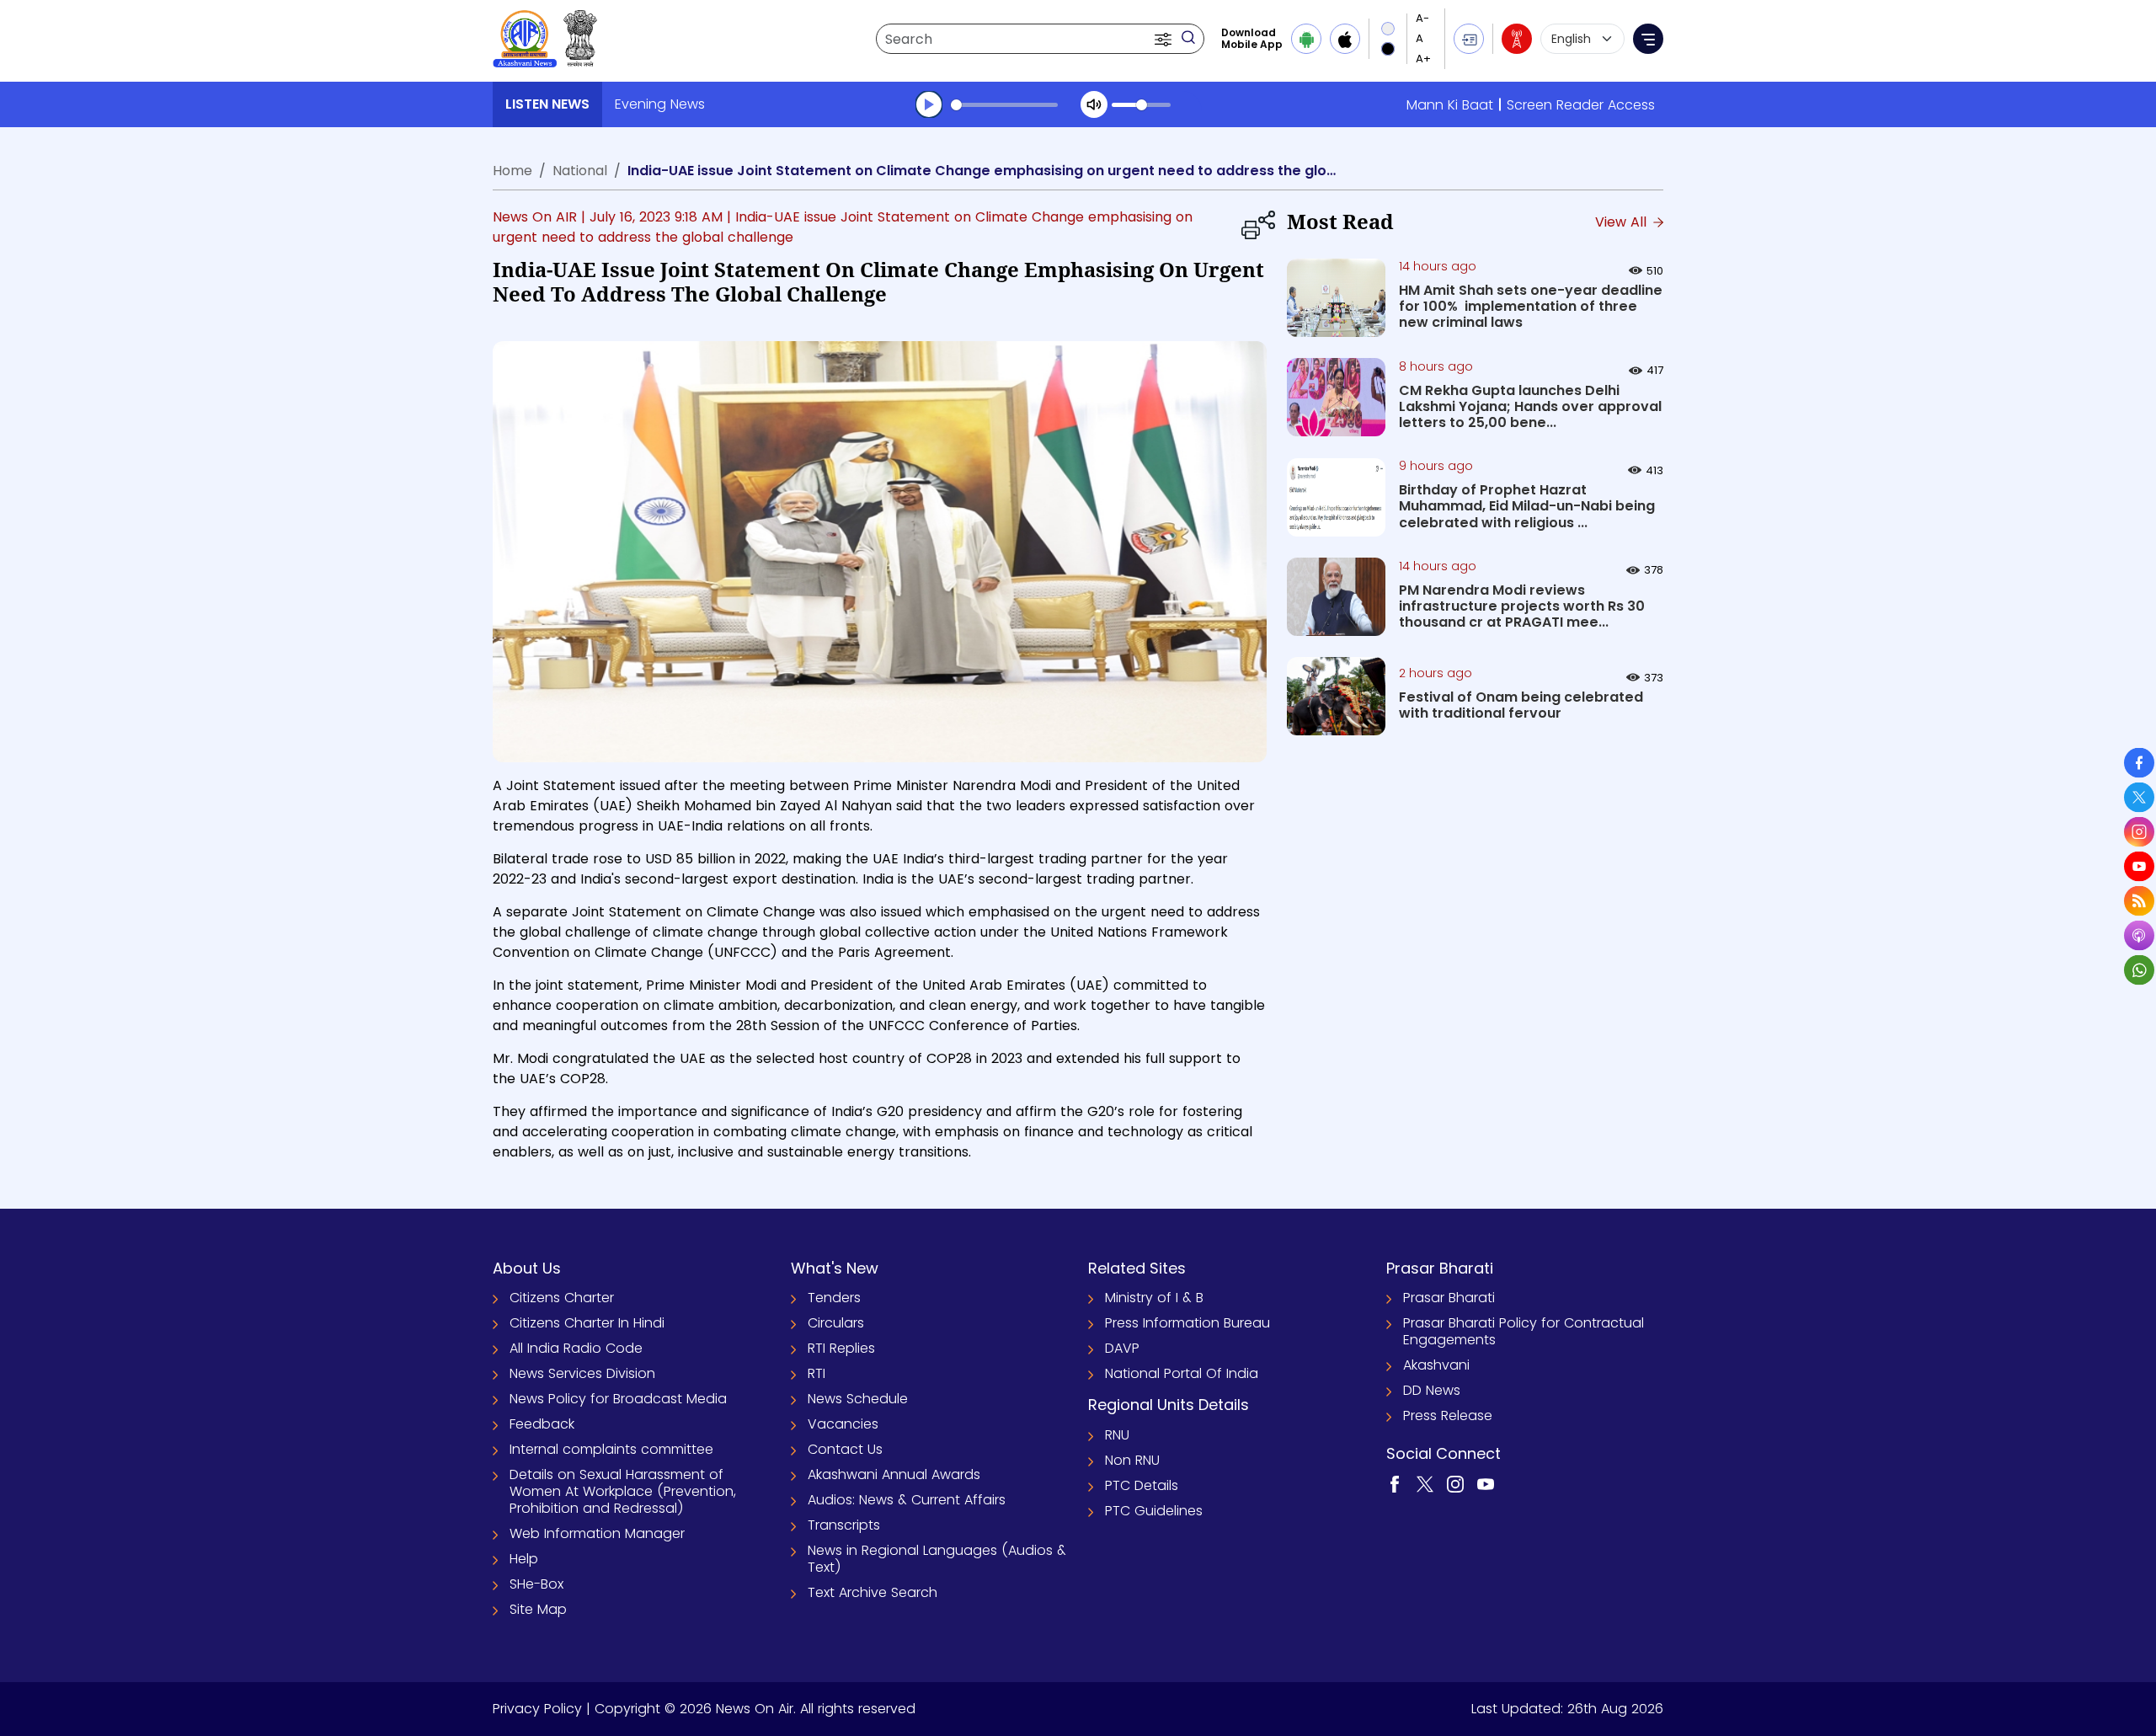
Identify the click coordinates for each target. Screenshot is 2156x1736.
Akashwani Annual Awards (894, 1474)
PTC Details (1142, 1485)
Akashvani (1436, 1365)
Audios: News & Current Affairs (907, 1500)
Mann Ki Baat (1450, 105)
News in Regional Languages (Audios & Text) (937, 1559)
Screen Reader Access (1581, 105)
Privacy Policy (537, 1709)
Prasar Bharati (1449, 1298)
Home (512, 171)
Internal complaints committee (611, 1449)
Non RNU (1132, 1460)
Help (524, 1559)
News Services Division (582, 1373)
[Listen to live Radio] (1517, 39)
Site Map (538, 1609)
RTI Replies (841, 1348)
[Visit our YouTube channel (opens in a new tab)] (1486, 1484)
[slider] (1004, 105)
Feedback (542, 1424)
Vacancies (843, 1424)
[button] (1165, 39)
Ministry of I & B (1154, 1298)
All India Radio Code (576, 1348)
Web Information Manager (597, 1533)
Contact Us (845, 1449)
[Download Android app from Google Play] (1306, 39)
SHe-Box (536, 1584)
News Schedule (858, 1399)
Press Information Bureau (1187, 1323)
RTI (817, 1373)
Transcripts (844, 1525)
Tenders (834, 1298)
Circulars (836, 1323)
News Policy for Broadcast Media (618, 1399)
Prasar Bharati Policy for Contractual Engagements (1524, 1331)
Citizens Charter (562, 1298)
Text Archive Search (873, 1592)
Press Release (1448, 1416)
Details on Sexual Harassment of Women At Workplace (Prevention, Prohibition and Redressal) (623, 1491)
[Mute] (1094, 104)
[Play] (929, 104)
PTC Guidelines (1154, 1511)
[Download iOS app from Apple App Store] (1345, 39)
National (580, 171)
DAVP (1122, 1348)
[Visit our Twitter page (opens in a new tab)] (1425, 1484)
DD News (1432, 1390)
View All (1623, 222)
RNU (1117, 1435)
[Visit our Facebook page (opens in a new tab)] (1395, 1484)
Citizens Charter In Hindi (587, 1323)
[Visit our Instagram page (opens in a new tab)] (1455, 1484)
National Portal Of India (1182, 1373)
